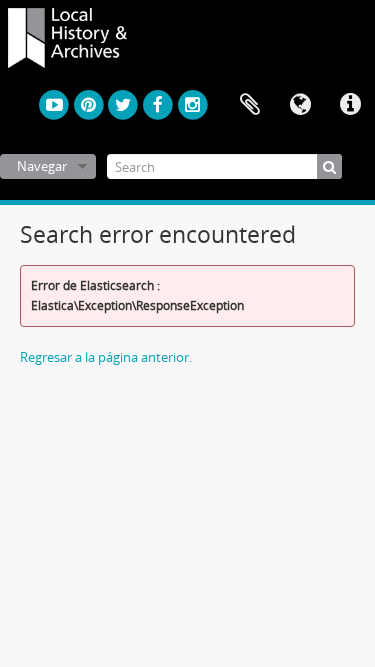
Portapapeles (250, 105)
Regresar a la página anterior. (106, 357)
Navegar (42, 166)
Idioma (300, 105)
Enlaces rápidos (350, 105)
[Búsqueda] (329, 166)
